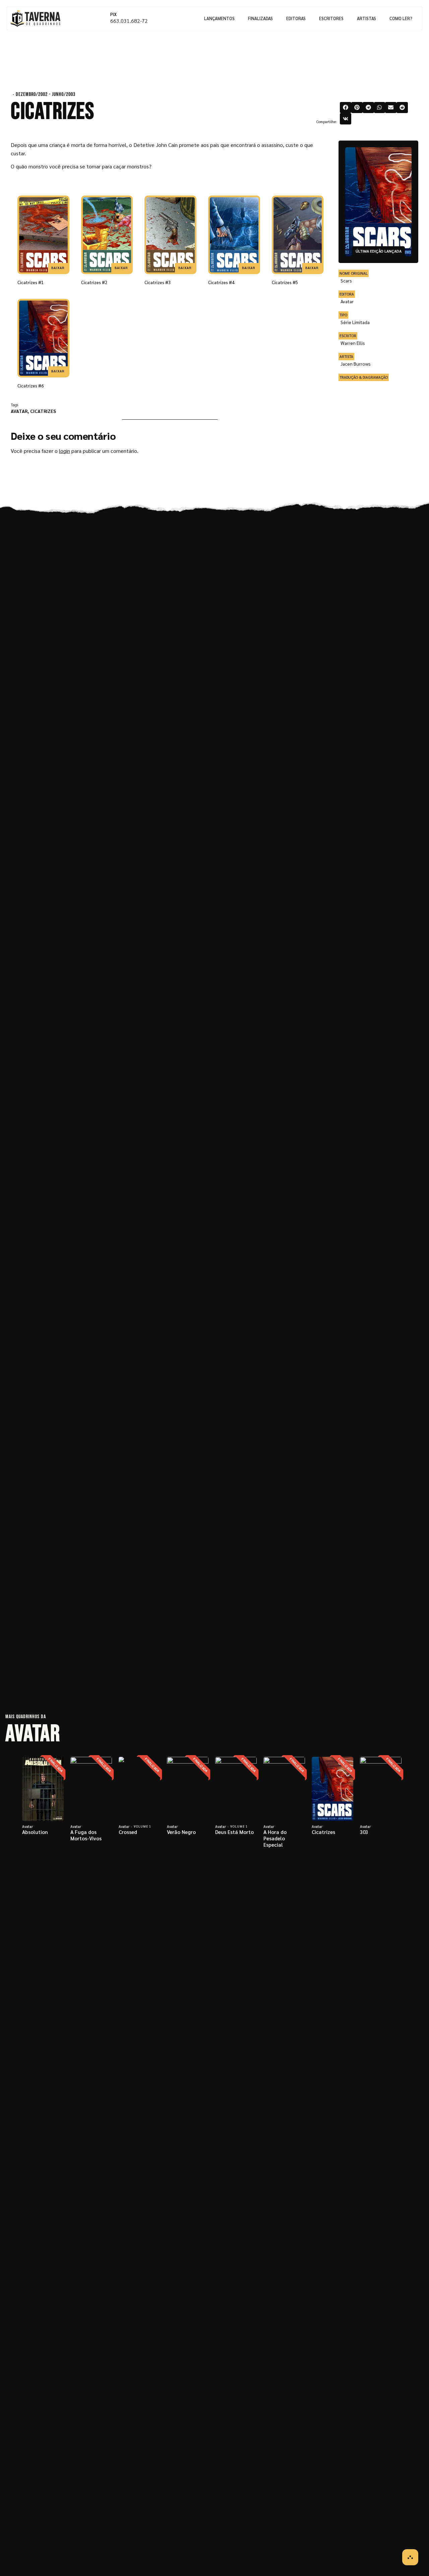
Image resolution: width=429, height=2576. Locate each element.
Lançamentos (219, 18)
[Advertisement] (380, 430)
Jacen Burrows (356, 364)
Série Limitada (355, 322)
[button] (346, 108)
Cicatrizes (43, 411)
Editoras (296, 18)
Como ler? (401, 18)
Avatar (19, 411)
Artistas (366, 18)
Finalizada (56, 1765)
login (65, 451)
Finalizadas (260, 18)
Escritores (331, 18)
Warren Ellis (353, 343)
